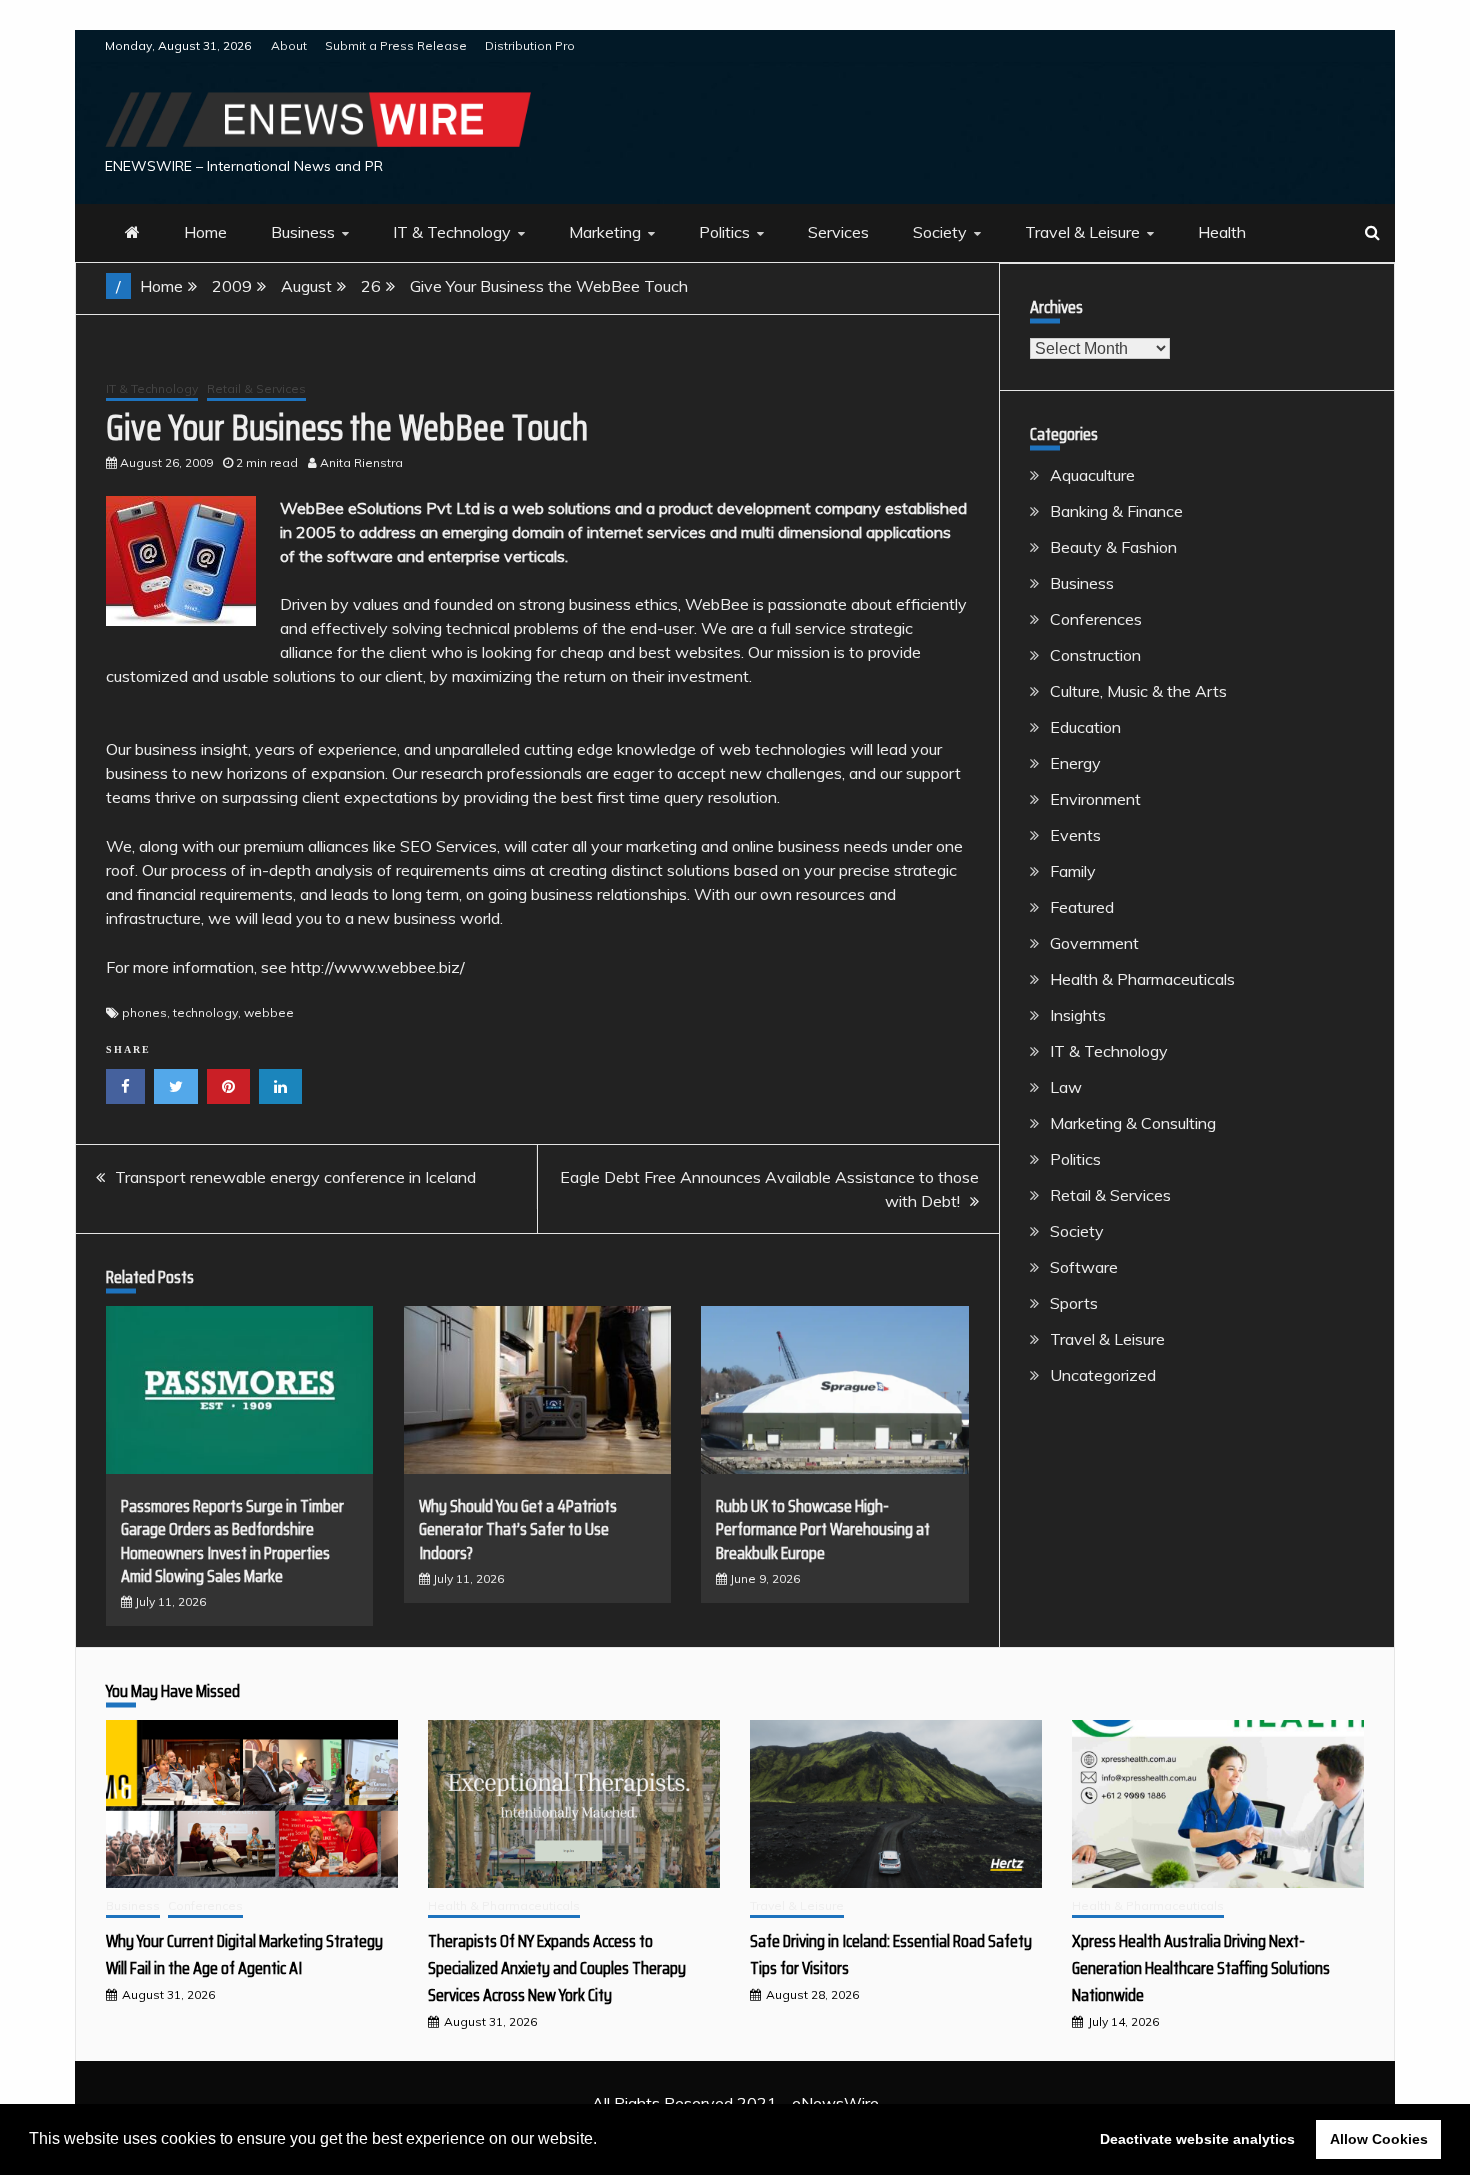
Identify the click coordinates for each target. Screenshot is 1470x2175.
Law (1066, 1087)
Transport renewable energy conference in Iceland (295, 1177)
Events (1075, 835)
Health (1222, 232)
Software (1084, 1267)
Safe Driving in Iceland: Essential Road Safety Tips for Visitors (891, 1954)
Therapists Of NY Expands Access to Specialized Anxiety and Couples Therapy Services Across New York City (557, 1968)
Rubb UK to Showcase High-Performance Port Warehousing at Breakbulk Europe (823, 1529)
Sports (1074, 1303)
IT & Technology (452, 232)
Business (303, 232)
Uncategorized (1103, 1375)
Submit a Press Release (396, 45)
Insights (1078, 1015)
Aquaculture (1092, 475)
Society (940, 232)
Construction (1095, 655)
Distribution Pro (530, 45)
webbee (269, 1012)
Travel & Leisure (1082, 232)
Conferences (1096, 619)
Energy (1075, 763)
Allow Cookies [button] (1379, 2139)
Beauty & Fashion (1113, 547)
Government (1094, 943)
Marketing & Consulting (1133, 1123)
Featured (1082, 907)
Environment (1095, 799)
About (289, 45)
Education (1085, 727)
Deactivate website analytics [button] (1197, 2139)
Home (205, 232)
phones (144, 1012)
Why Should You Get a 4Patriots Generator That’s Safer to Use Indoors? (518, 1529)
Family (1073, 871)
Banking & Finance (1116, 511)
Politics (724, 232)
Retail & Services (256, 388)
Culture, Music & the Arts (1138, 691)
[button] (604, 2141)
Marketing (605, 232)
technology (205, 1012)
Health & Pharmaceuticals (1142, 979)
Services (838, 232)
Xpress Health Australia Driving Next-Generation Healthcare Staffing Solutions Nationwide (1201, 1968)
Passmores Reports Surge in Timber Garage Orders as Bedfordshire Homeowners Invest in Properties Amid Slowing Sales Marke (232, 1541)
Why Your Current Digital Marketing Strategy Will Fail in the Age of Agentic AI (244, 1954)
